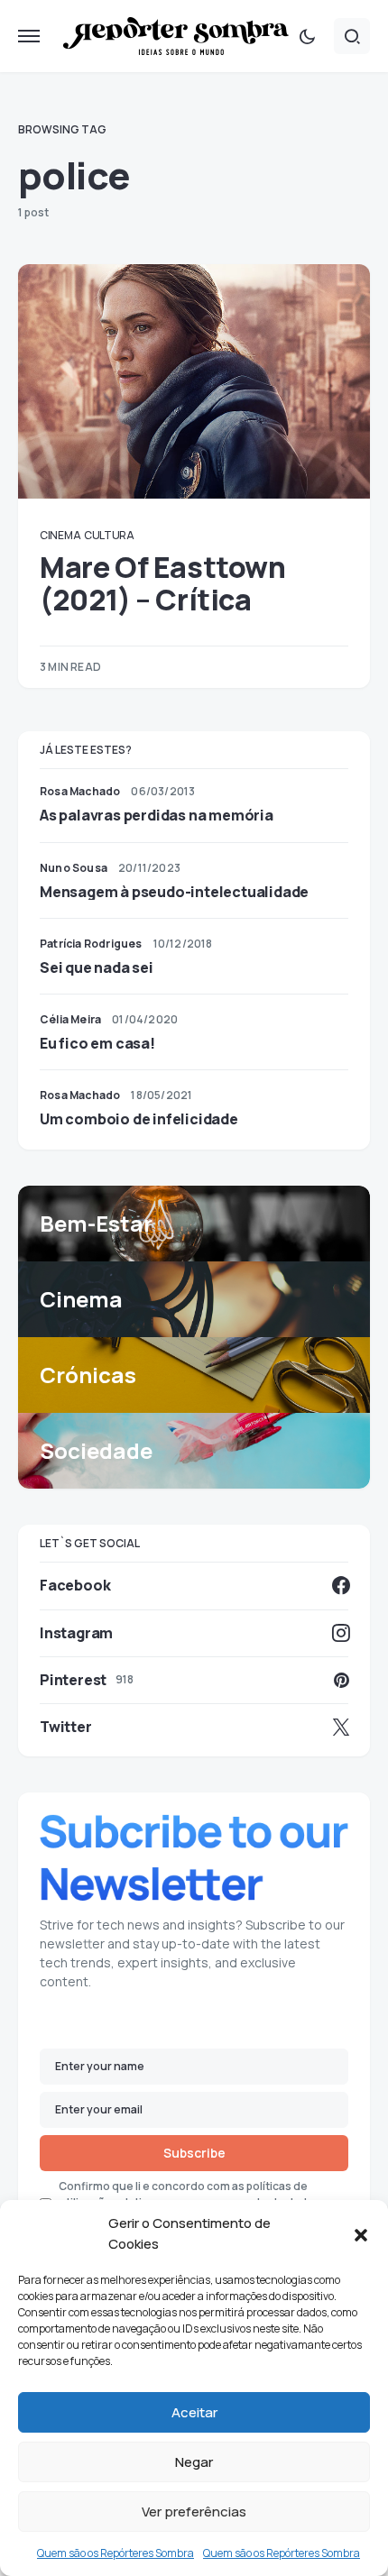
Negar (194, 2462)
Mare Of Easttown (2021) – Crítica (163, 583)
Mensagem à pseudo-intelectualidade (174, 892)
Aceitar (194, 2412)
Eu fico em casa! (97, 1043)
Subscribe (194, 2153)
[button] (361, 2234)
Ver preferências (194, 2512)
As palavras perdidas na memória (157, 815)
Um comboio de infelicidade (139, 1119)
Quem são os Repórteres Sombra (115, 2553)
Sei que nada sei (97, 967)
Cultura (109, 535)
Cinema (60, 535)
